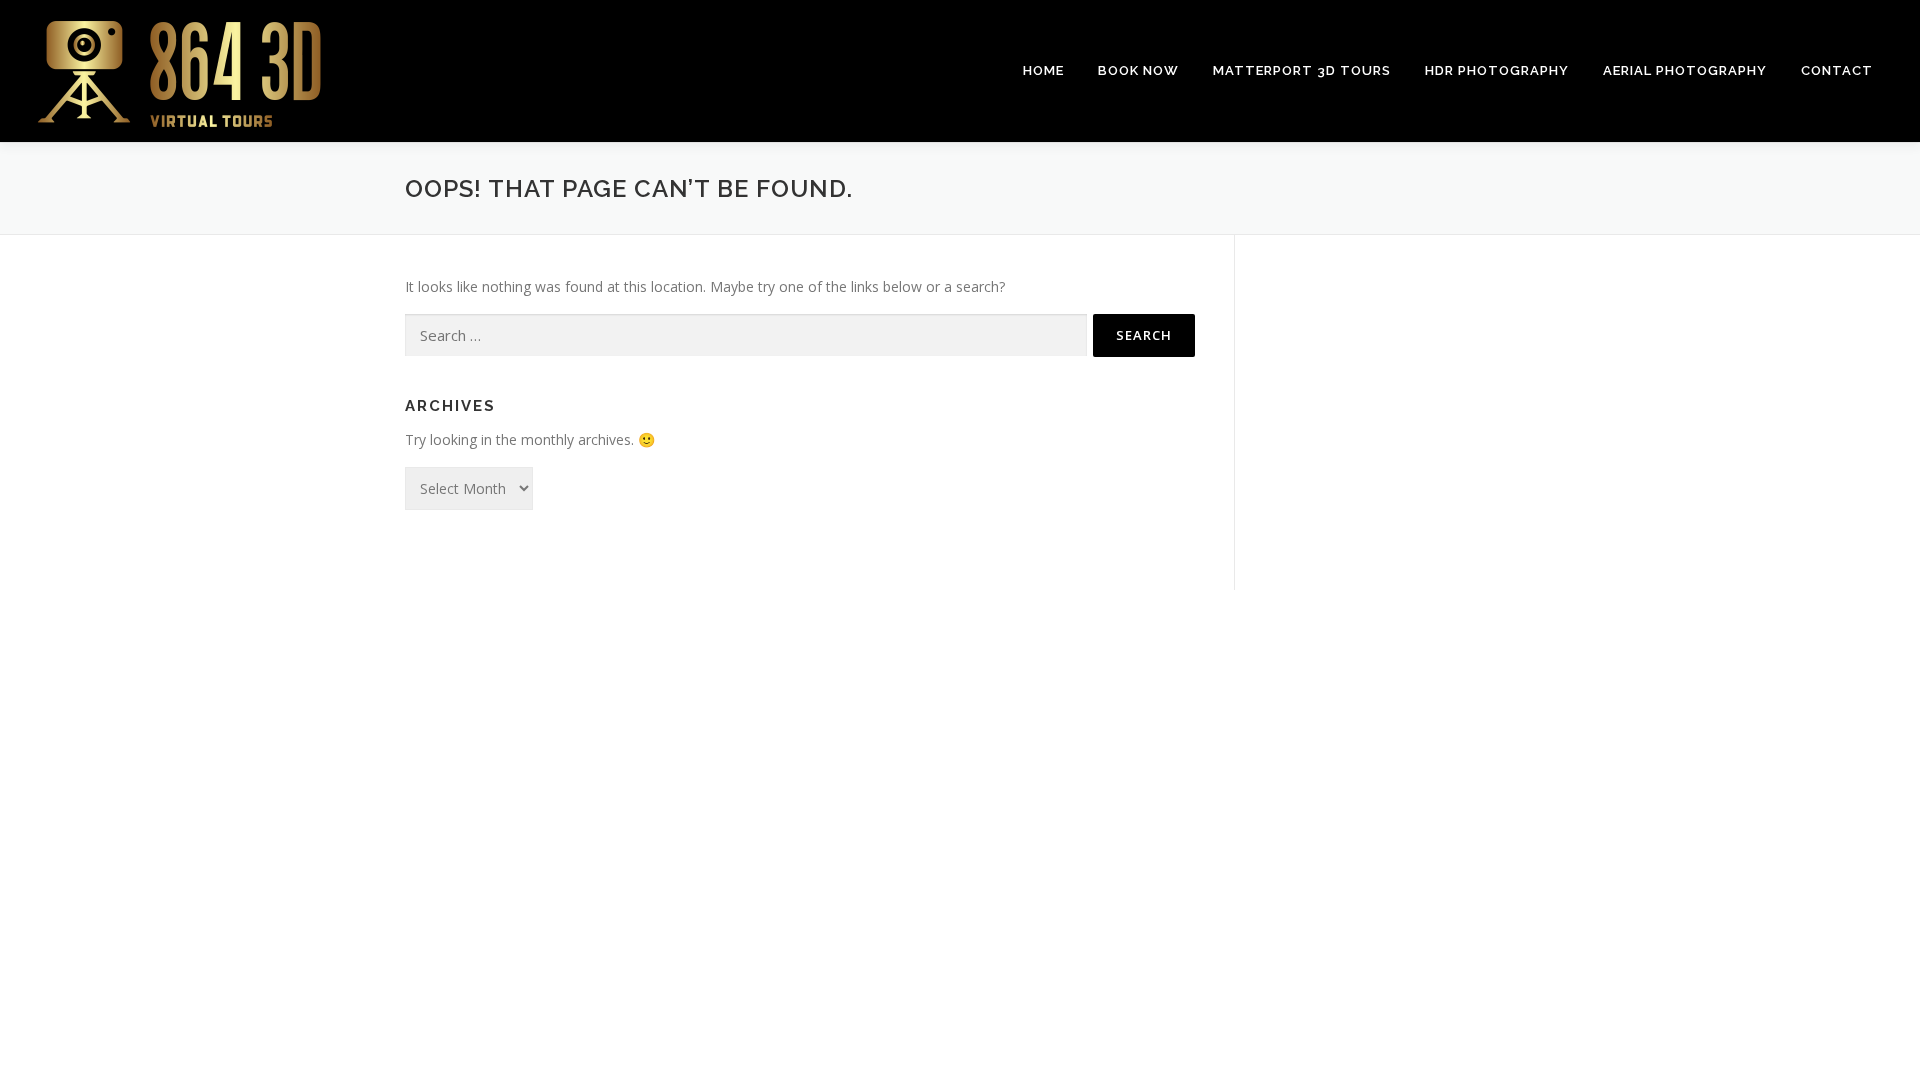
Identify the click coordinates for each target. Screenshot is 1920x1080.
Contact (1837, 70)
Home (1043, 70)
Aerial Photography (1685, 70)
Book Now (1138, 70)
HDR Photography (1497, 70)
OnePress (1014, 636)
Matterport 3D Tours (1302, 70)
